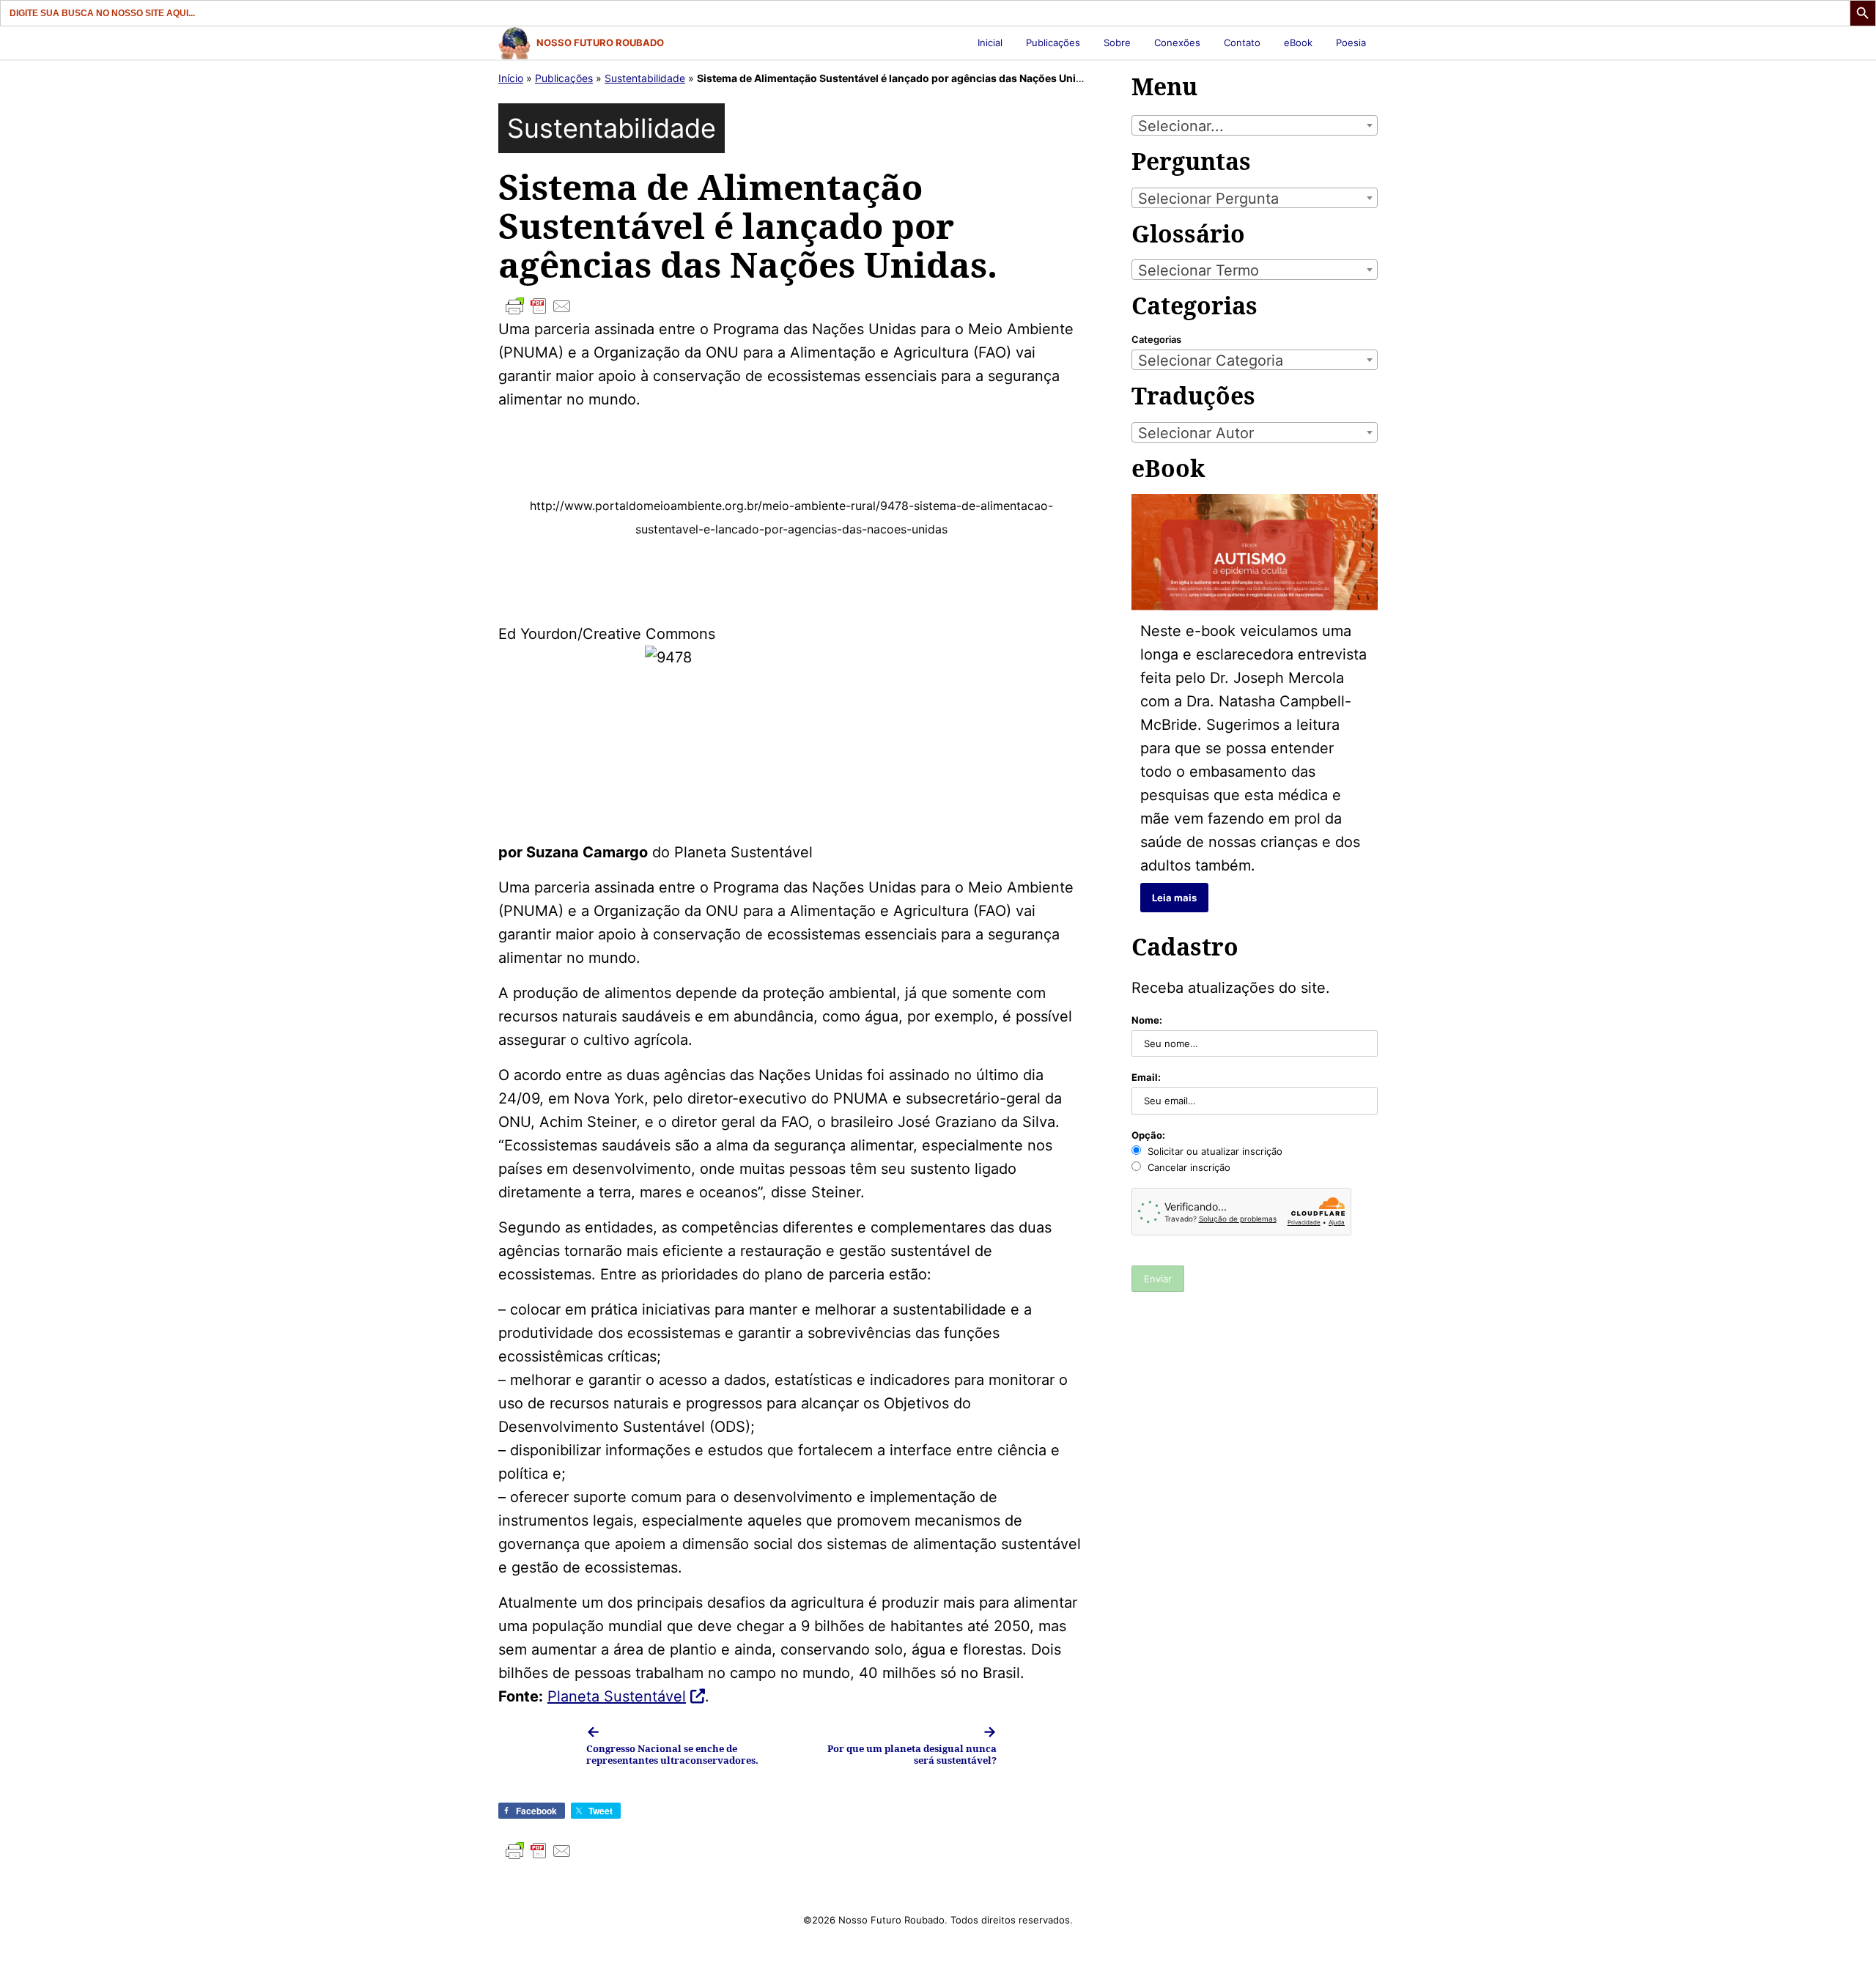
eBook (1298, 43)
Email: (1146, 1077)
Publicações (1053, 43)
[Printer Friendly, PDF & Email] (791, 306)
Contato (1242, 43)
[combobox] (1255, 125)
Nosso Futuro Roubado (600, 43)
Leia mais (1174, 898)
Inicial (990, 43)
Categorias (1156, 339)
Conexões (1177, 43)
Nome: (1147, 1020)
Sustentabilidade (645, 78)
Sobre (1117, 43)
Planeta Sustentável (617, 1696)
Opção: (1148, 1135)
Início (511, 78)
